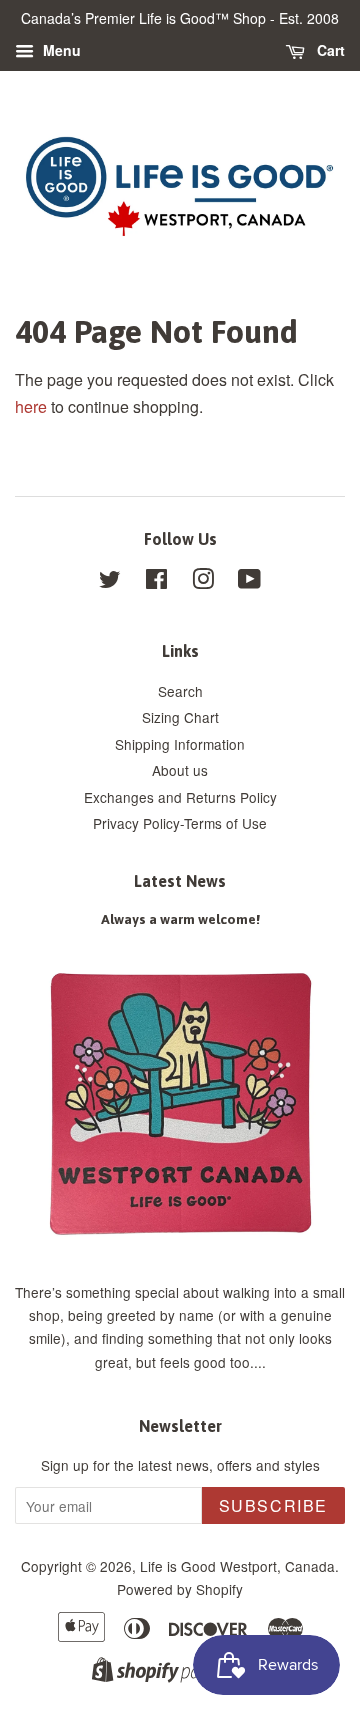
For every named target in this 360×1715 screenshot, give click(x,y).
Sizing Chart (180, 717)
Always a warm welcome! (180, 919)
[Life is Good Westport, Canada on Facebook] (156, 582)
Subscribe (273, 1505)
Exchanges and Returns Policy (180, 797)
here (31, 406)
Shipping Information (180, 744)
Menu (60, 50)
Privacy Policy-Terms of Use (180, 823)
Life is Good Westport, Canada (237, 1566)
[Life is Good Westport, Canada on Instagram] (203, 582)
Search (180, 691)
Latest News (180, 881)
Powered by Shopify (180, 1589)
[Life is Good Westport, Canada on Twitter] (110, 582)
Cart (329, 50)
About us (180, 770)
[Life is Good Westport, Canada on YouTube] (249, 582)
